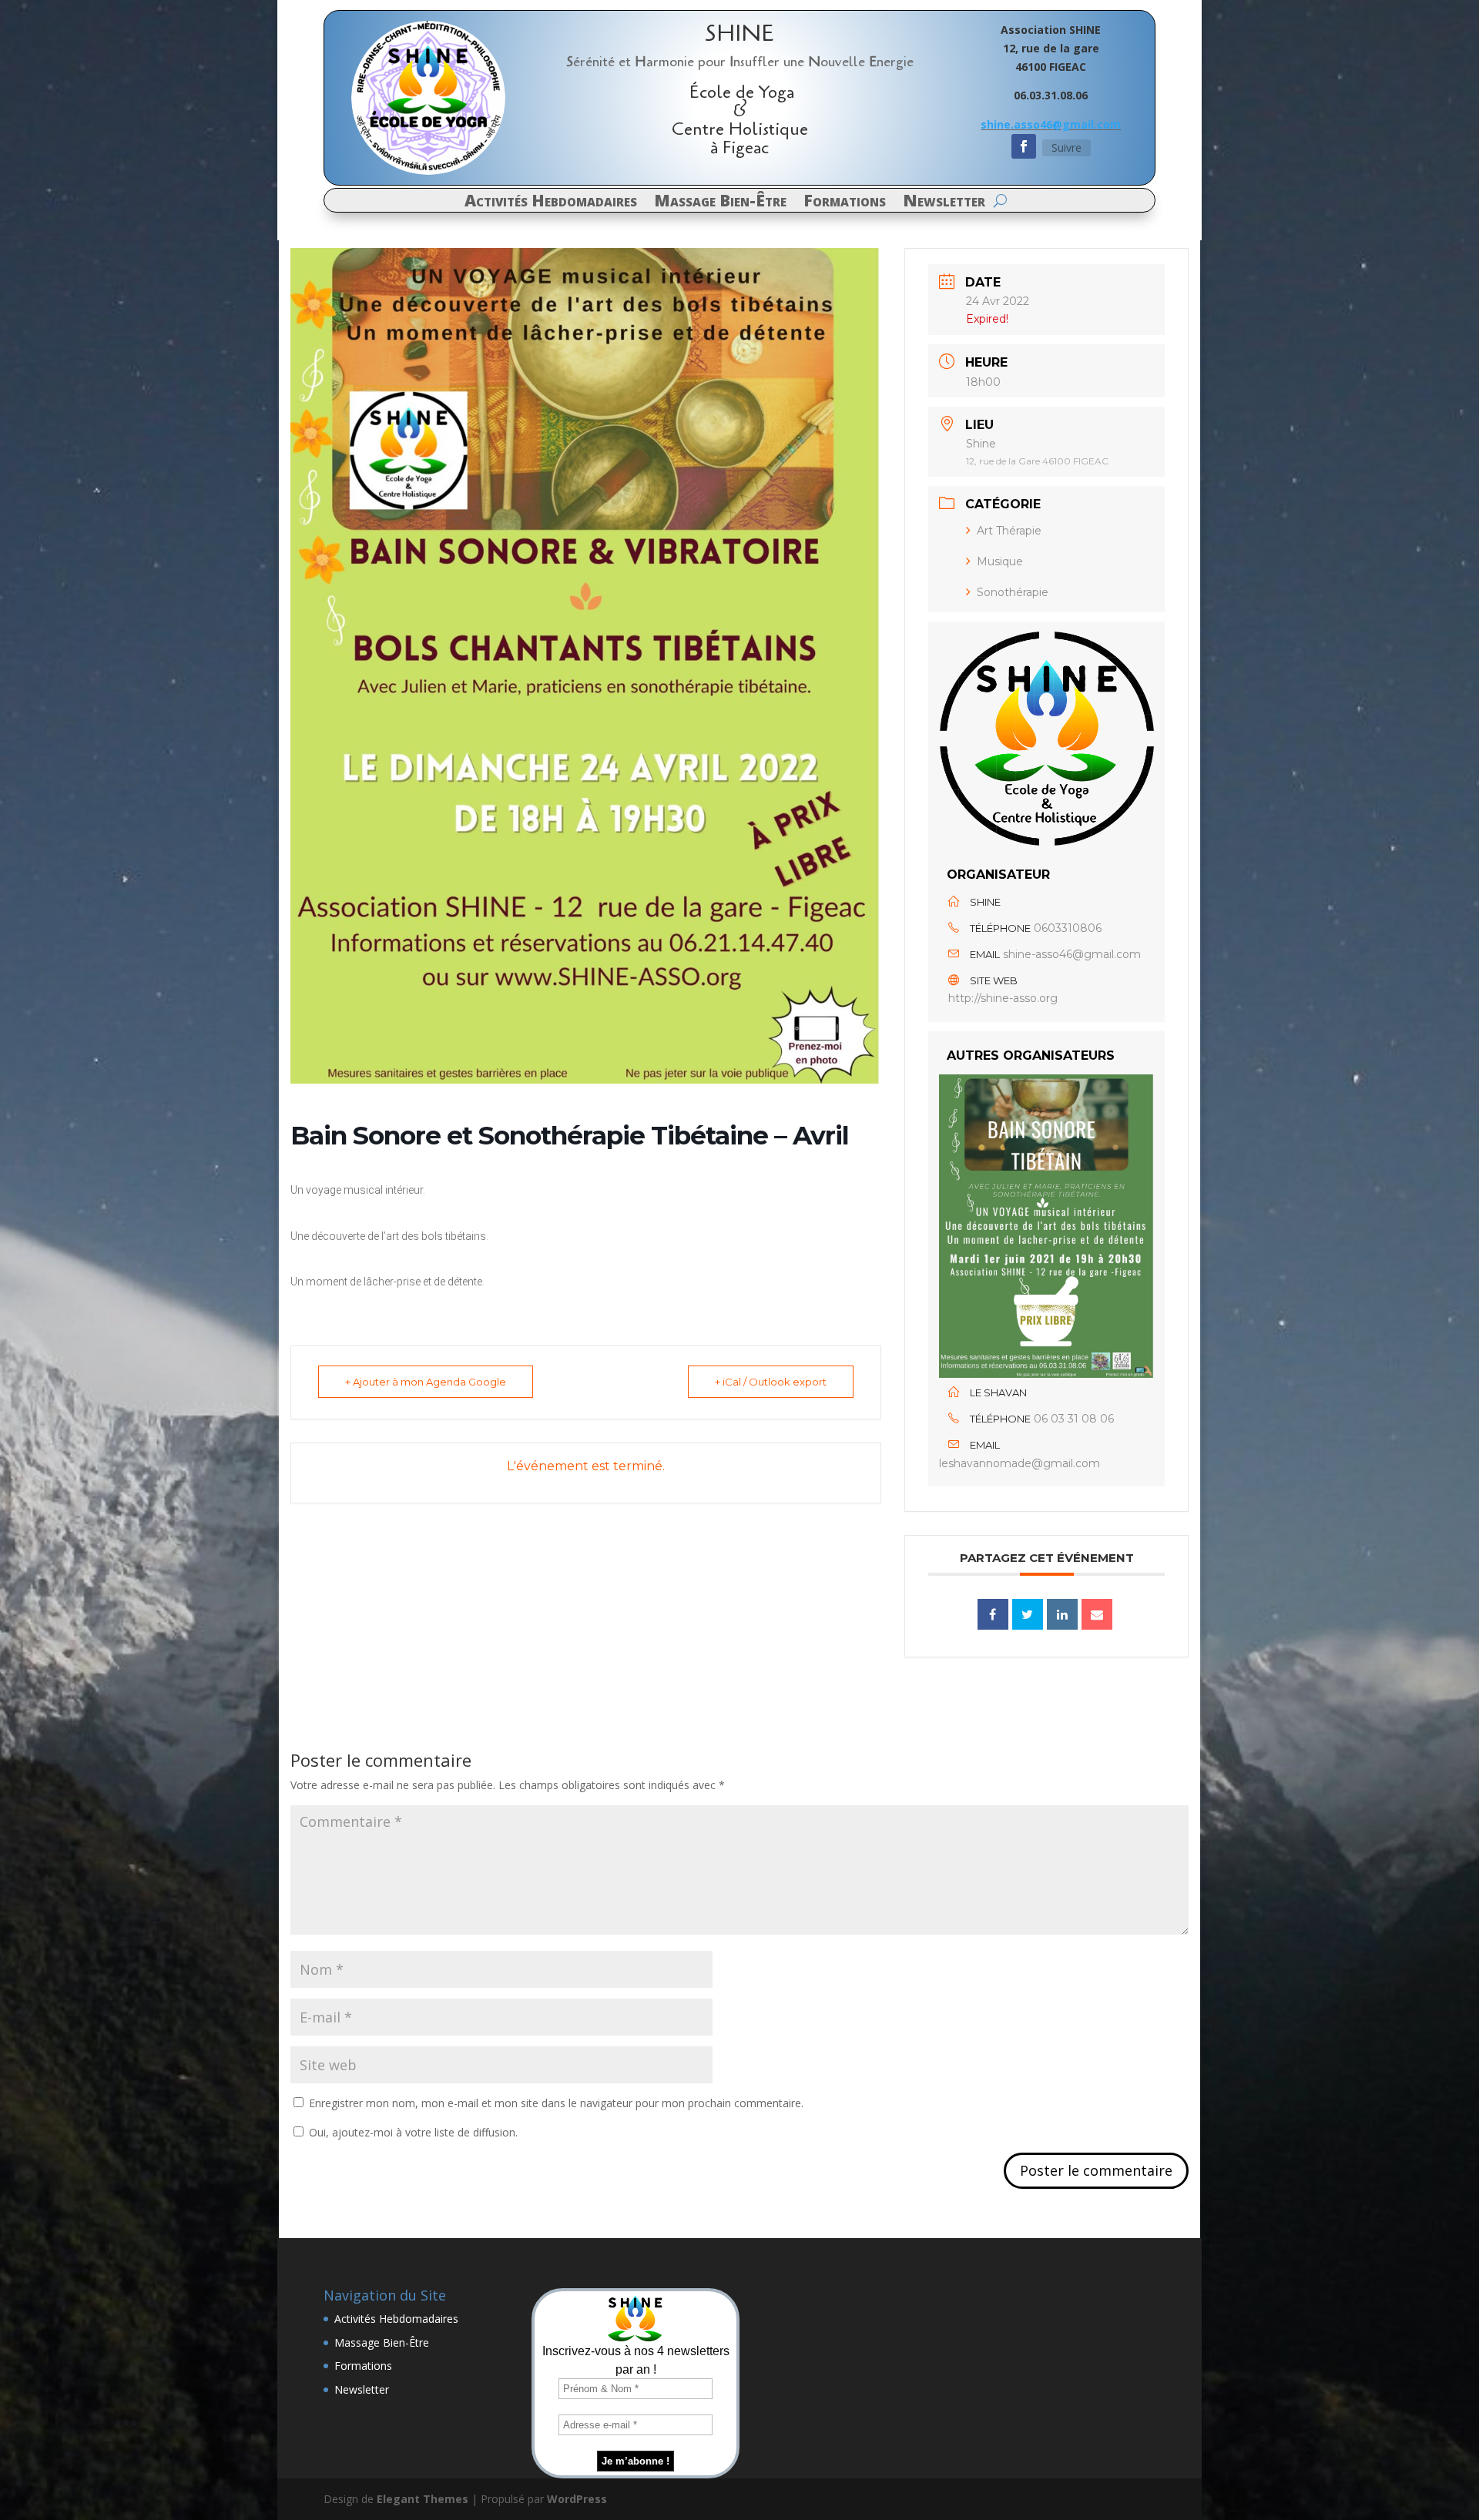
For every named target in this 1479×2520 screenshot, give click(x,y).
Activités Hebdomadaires (551, 203)
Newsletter (944, 203)
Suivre (1066, 147)
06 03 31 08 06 (1074, 1419)
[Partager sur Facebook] (993, 1614)
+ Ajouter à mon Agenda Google (426, 1382)
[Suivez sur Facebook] (1024, 146)
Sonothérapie (1013, 592)
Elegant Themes (423, 2499)
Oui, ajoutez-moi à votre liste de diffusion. (412, 2132)
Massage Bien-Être (720, 203)
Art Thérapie (1009, 531)
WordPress (577, 2499)
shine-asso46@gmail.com (1072, 954)
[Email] (1097, 1614)
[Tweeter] (1028, 1614)
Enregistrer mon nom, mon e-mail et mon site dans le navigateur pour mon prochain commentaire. (556, 2103)
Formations (845, 203)
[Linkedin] (1062, 1614)
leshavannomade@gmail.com (1020, 1463)
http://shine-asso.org (1003, 998)
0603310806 (1068, 928)
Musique (1000, 561)
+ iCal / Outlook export (771, 1382)
